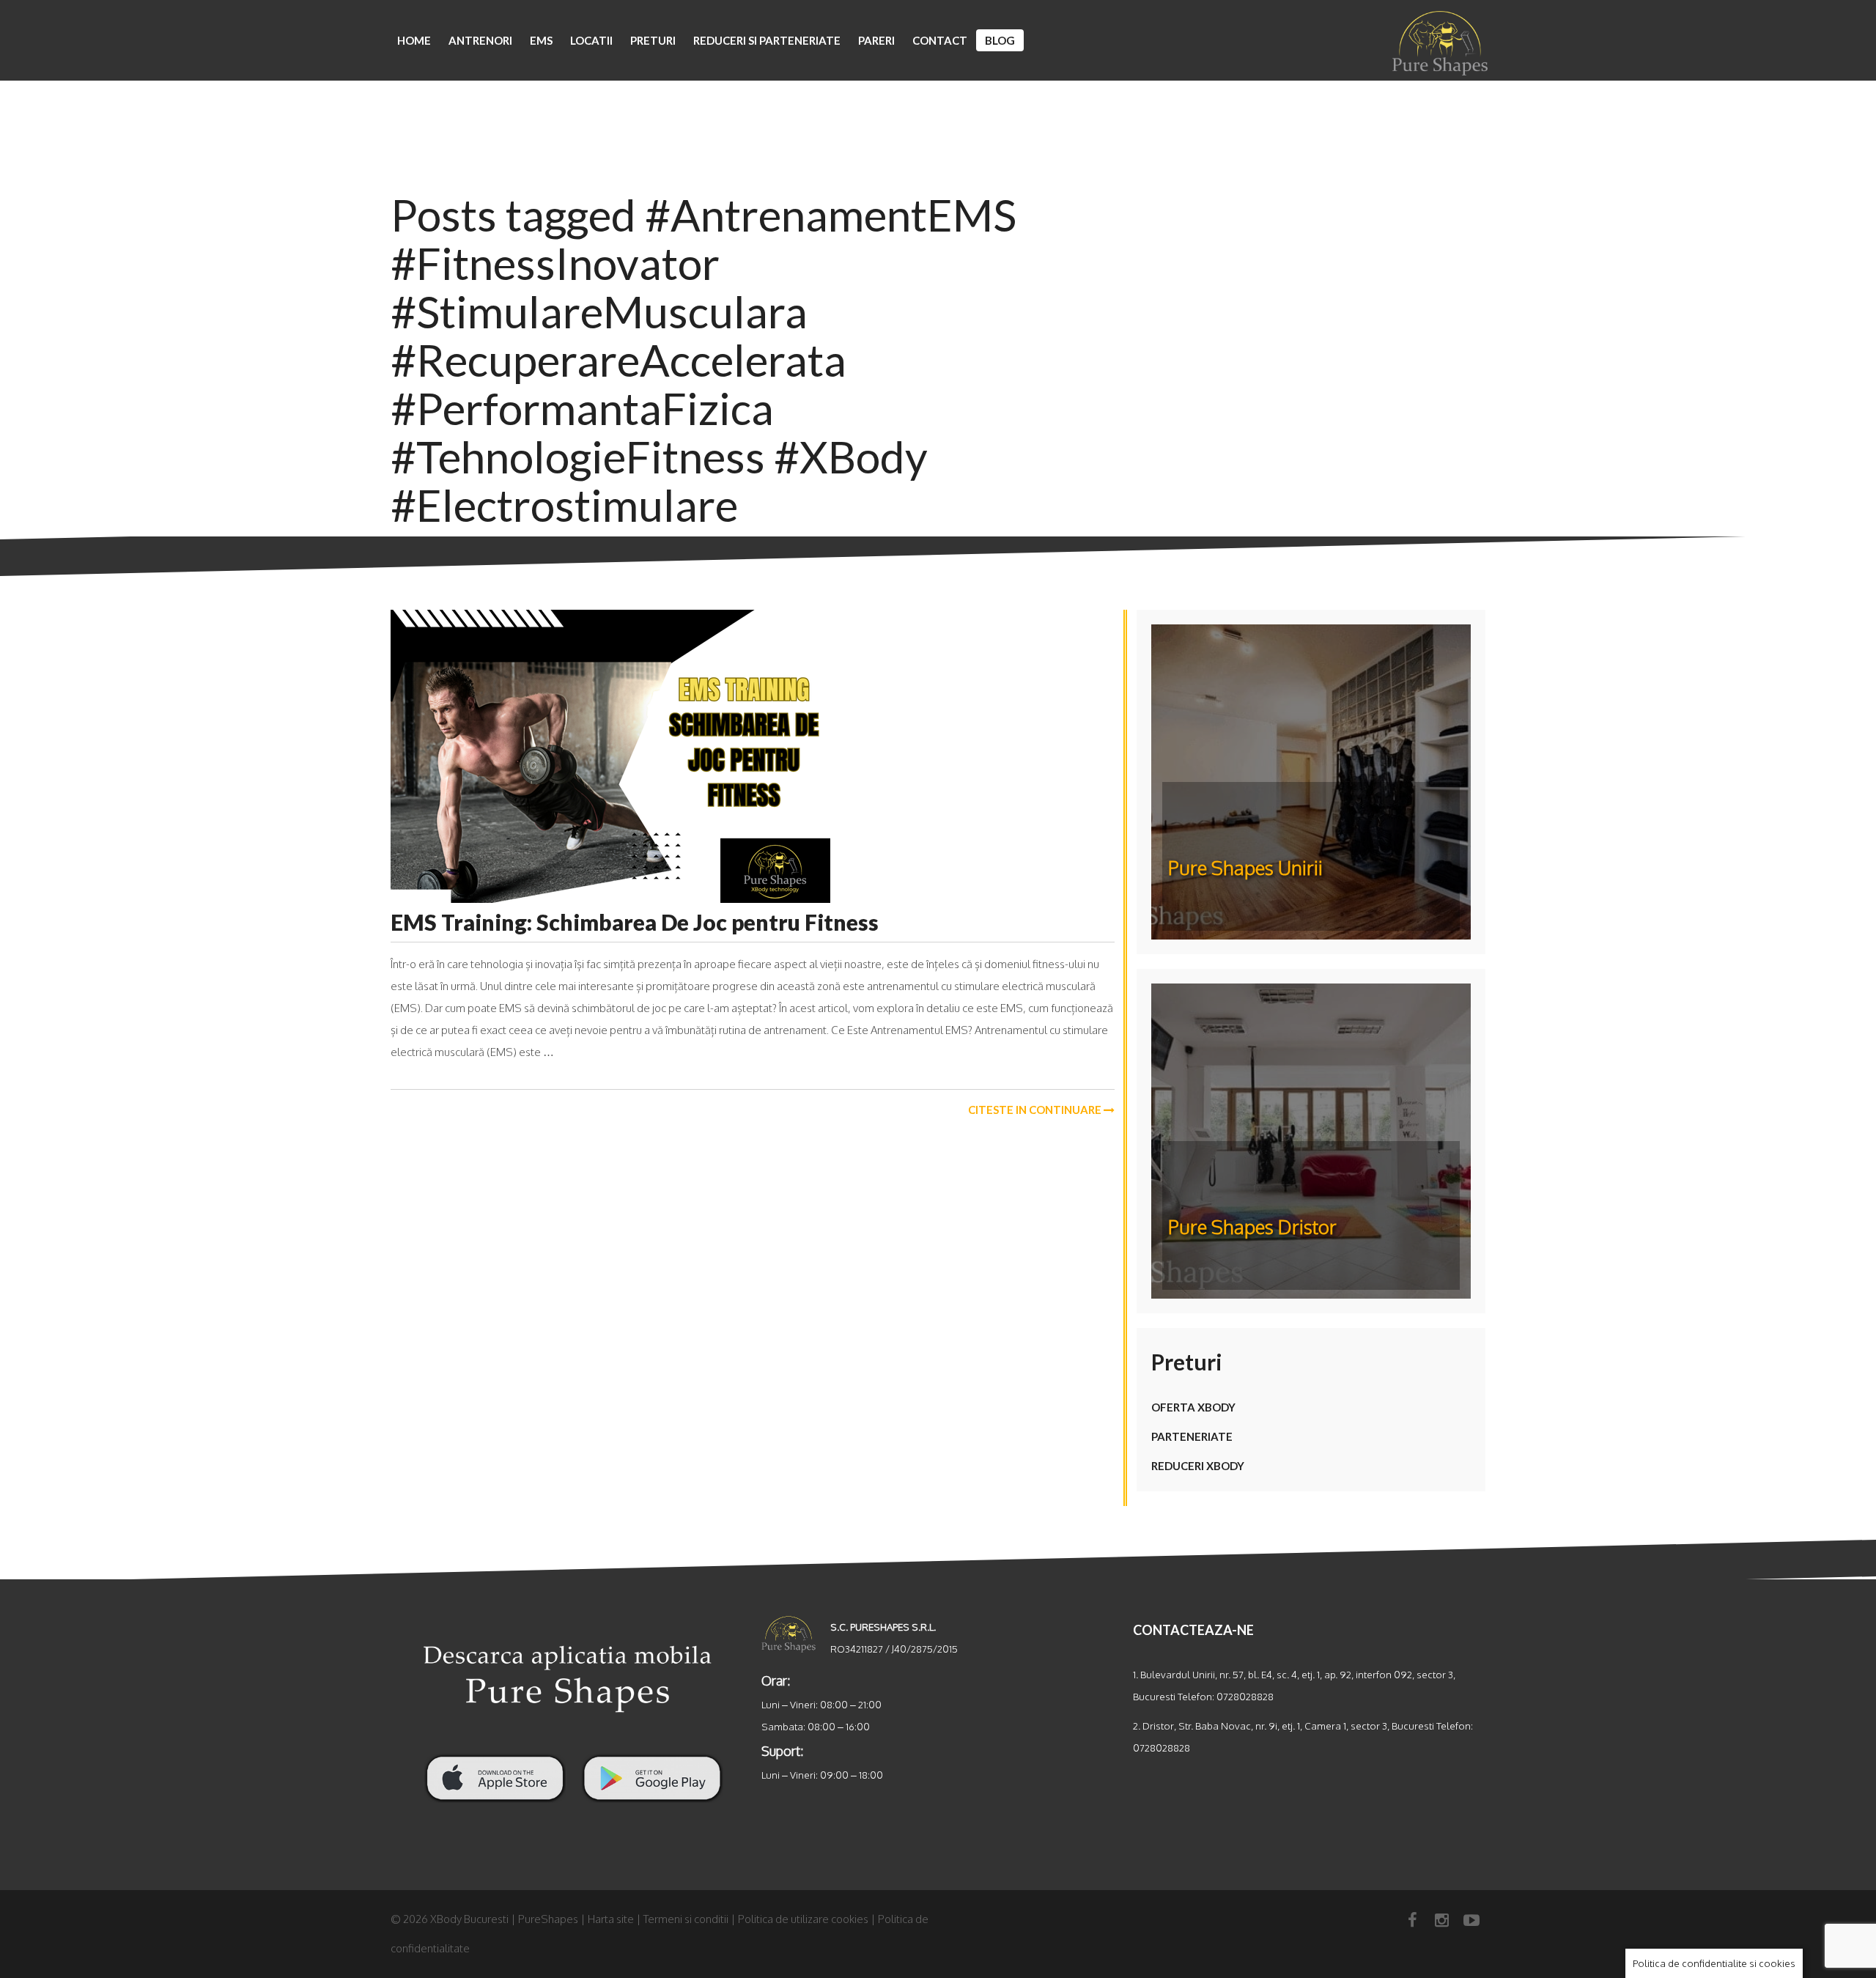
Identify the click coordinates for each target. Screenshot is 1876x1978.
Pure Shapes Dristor (1252, 1226)
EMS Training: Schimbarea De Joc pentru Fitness (635, 922)
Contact (940, 40)
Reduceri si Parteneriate (767, 40)
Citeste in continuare (1036, 1110)
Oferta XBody (1193, 1407)
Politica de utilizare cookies (803, 1919)
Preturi (653, 40)
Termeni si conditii (686, 1919)
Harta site (611, 1919)
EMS (541, 40)
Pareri (876, 40)
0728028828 (1245, 1696)
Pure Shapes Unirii (1245, 867)
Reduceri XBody (1198, 1466)
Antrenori (480, 40)
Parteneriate (1192, 1436)
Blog (1000, 40)
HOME (414, 40)
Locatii (591, 40)
